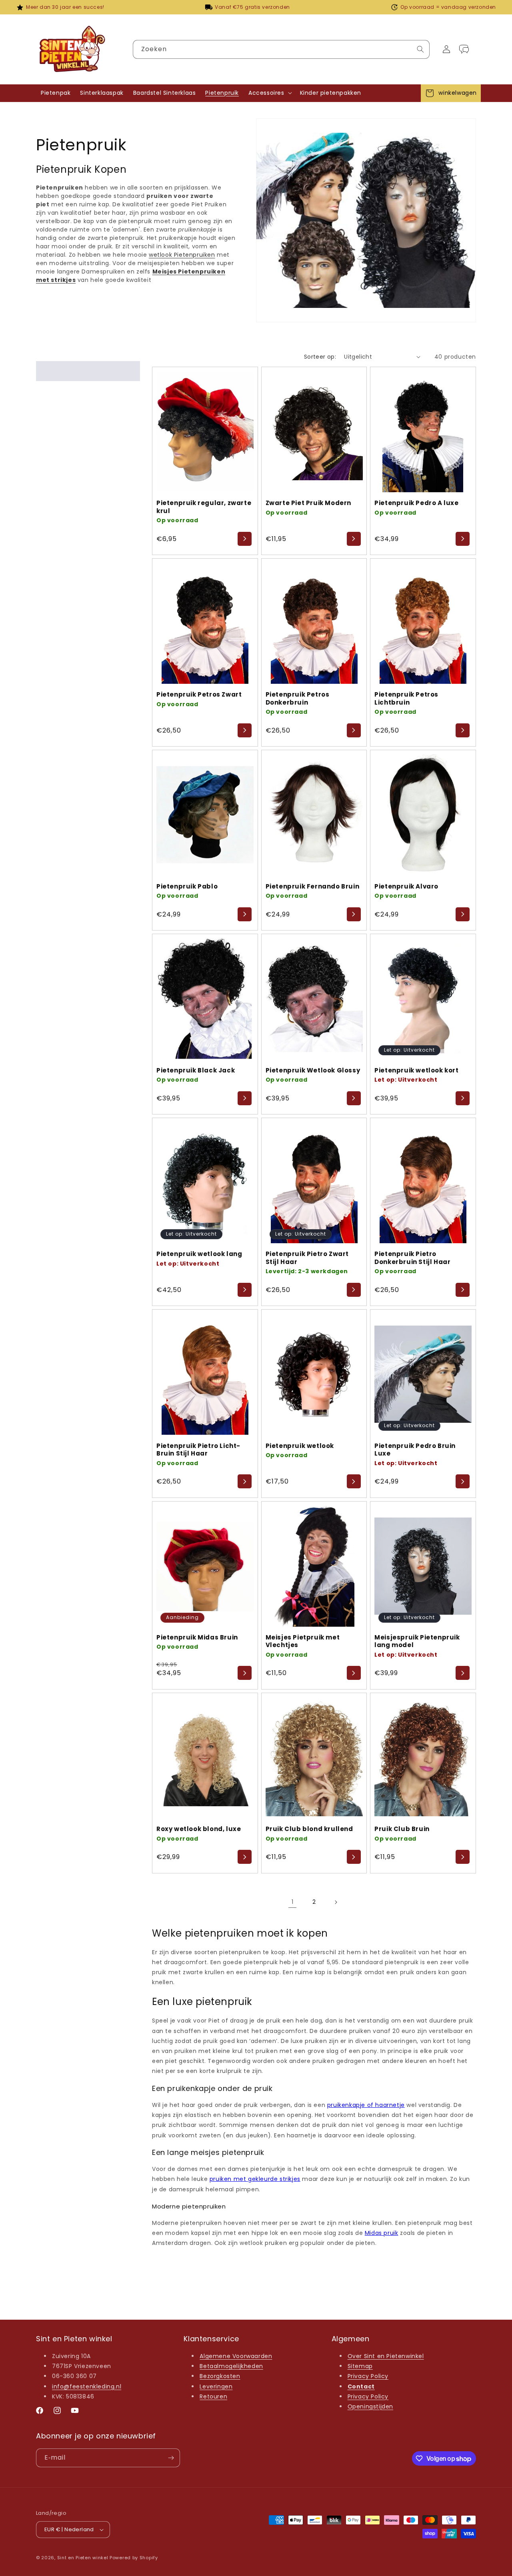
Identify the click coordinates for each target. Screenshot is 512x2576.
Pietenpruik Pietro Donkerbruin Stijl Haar (412, 1258)
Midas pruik (382, 2233)
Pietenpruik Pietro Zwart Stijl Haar (307, 1258)
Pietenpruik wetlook (300, 1446)
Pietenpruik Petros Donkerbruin (298, 698)
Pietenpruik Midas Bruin (197, 1637)
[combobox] (281, 49)
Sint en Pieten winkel (83, 2558)
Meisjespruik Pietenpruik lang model (417, 1641)
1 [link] (293, 1902)
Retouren (213, 2396)
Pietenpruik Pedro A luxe (416, 503)
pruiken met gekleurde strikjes (255, 2179)
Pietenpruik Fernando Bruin (313, 887)
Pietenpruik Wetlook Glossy (313, 1070)
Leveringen (216, 2386)
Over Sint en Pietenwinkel (386, 2356)
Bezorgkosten (220, 2376)
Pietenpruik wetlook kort (416, 1070)
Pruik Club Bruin (402, 1829)
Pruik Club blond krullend (309, 1829)
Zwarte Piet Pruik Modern (308, 503)
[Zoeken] (420, 49)
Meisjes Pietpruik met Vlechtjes (303, 1641)
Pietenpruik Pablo (187, 887)
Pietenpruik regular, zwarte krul (204, 507)
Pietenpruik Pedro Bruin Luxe (415, 1450)
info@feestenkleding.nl (87, 2386)
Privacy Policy (368, 2376)
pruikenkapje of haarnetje (366, 2105)
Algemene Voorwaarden (236, 2356)
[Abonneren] (171, 2458)
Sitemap (360, 2366)
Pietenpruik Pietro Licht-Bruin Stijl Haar (198, 1450)
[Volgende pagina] (336, 1902)
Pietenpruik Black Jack (196, 1070)
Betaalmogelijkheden (231, 2366)
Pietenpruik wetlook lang (199, 1254)
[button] (269, 93)
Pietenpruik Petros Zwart (199, 695)
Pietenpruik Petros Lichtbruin (406, 698)
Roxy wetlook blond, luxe (199, 1829)
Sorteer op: (320, 357)
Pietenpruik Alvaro (406, 887)
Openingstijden (370, 2406)
